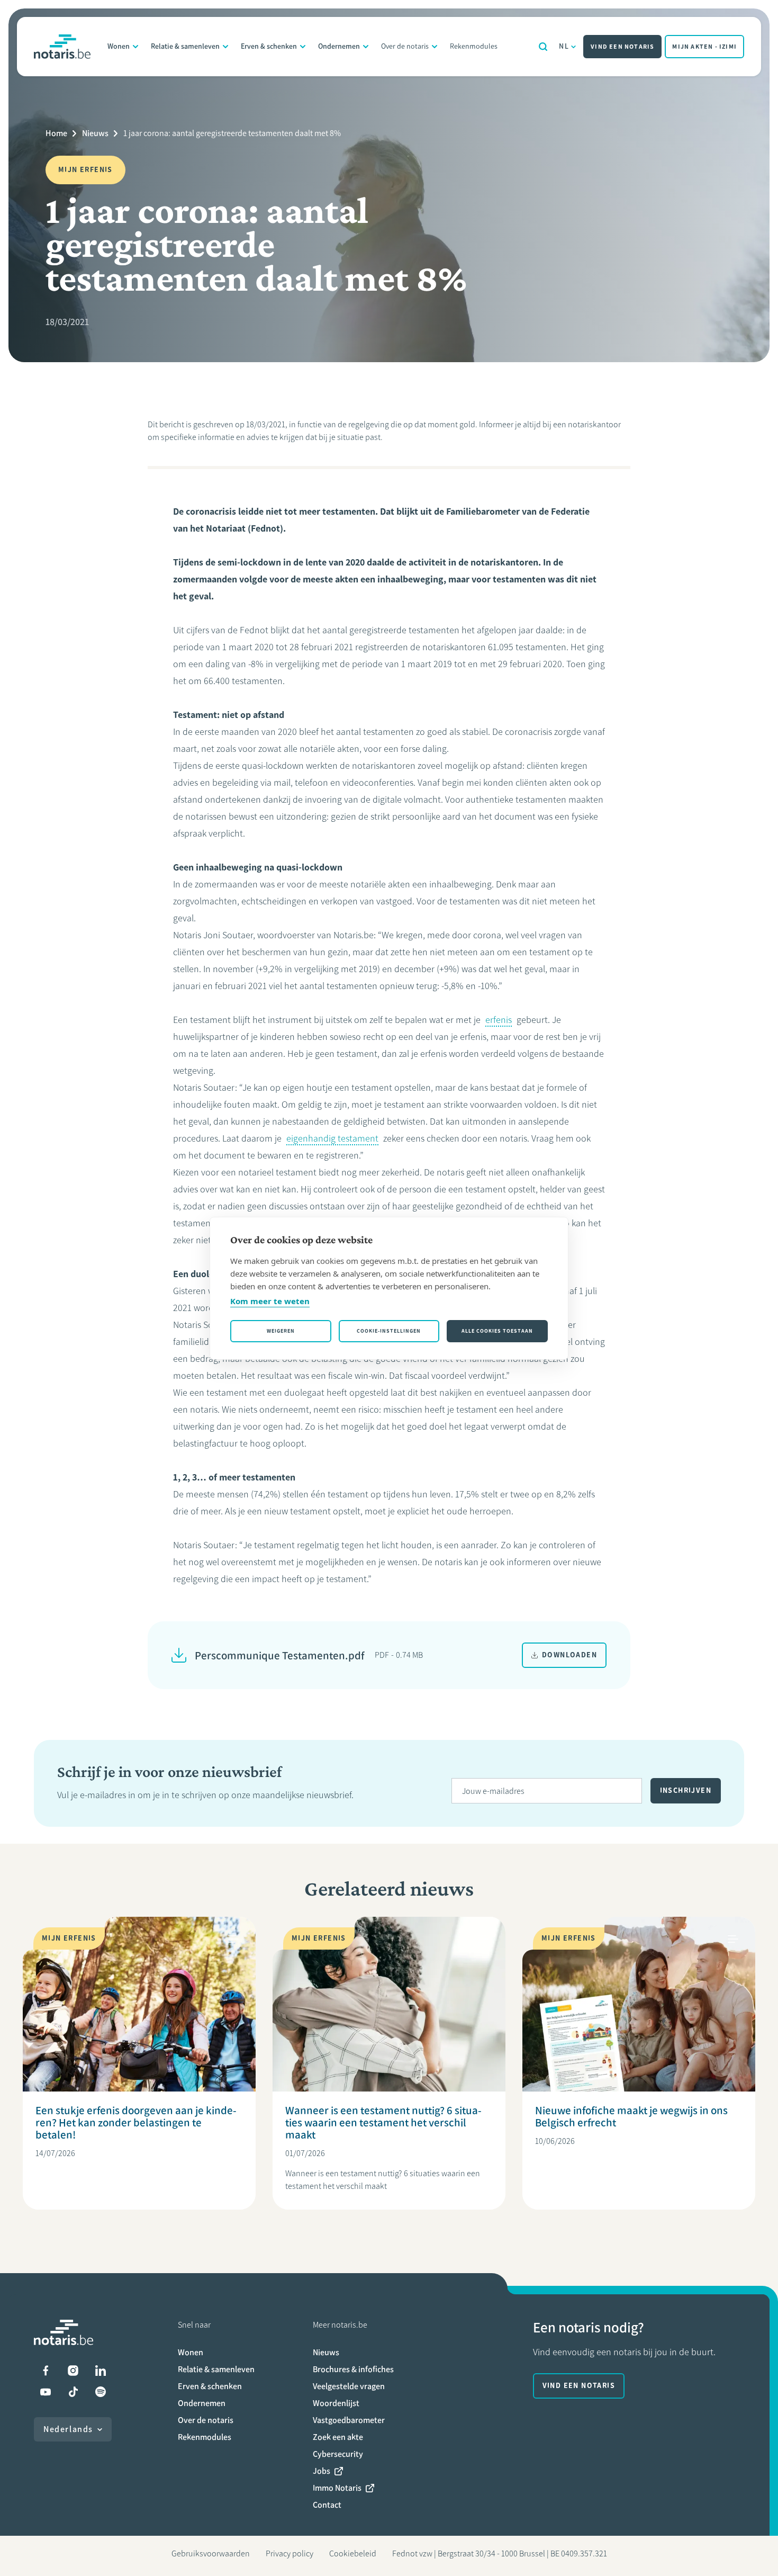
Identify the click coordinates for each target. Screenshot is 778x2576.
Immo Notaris (337, 2488)
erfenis (499, 1020)
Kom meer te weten (270, 1301)
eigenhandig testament (332, 1138)
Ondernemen (339, 46)
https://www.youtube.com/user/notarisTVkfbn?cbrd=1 (46, 2392)
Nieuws (95, 133)
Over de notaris (405, 46)
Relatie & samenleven (185, 46)
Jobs (322, 2471)
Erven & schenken (269, 46)
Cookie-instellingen (389, 1331)
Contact (327, 2505)
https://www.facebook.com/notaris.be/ (46, 2371)
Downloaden (569, 1655)
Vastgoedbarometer (349, 2420)
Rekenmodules (474, 46)
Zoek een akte (338, 2437)
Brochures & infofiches (353, 2369)
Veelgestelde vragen (349, 2386)
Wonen (119, 46)
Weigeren (281, 1331)
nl (564, 46)
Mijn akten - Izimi (704, 47)
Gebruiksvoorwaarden (211, 2553)
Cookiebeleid (353, 2553)
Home (56, 133)
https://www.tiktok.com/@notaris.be (73, 2392)
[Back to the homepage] (62, 47)
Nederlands (68, 2429)
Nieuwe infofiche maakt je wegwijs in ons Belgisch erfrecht (631, 2116)
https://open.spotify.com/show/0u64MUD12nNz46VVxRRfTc (101, 2392)
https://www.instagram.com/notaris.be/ (73, 2371)
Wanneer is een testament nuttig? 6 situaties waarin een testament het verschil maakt (383, 2122)
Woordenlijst (336, 2403)
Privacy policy (290, 2553)
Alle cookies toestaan (497, 1331)
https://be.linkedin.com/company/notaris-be (101, 2371)
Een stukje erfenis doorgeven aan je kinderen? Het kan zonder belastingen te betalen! (136, 2122)
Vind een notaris (622, 47)
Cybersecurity (338, 2454)
